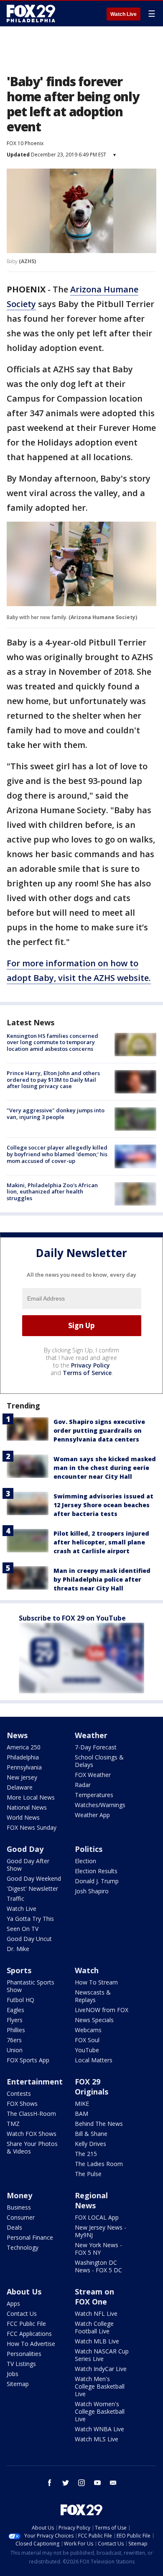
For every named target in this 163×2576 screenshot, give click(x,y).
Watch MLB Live (97, 2341)
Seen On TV (23, 1929)
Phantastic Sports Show (31, 1986)
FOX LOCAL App (97, 2217)
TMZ (13, 2124)
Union (15, 2050)
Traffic (15, 1899)
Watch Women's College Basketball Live (100, 2411)
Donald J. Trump (97, 1881)
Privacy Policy (90, 1365)
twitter (66, 2483)
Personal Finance (30, 2237)
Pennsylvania (24, 1767)
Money (19, 2195)
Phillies (16, 2030)
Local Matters (94, 2060)
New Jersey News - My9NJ (101, 2231)
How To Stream (96, 1982)
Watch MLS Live (97, 2439)
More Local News (31, 1797)
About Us (24, 2292)
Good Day (25, 1849)
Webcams (88, 2030)
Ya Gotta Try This (30, 1919)
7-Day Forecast (96, 1747)
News (17, 1735)
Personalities (24, 2354)
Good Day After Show (28, 1865)
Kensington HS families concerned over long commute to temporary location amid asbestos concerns (52, 1042)
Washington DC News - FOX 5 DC (98, 2266)
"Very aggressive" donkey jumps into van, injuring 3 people (56, 1114)
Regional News (91, 2200)
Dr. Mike (18, 1949)
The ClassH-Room (31, 2114)
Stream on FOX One (94, 2297)
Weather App (92, 1815)
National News (27, 1807)
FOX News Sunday (32, 1827)
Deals (14, 2227)
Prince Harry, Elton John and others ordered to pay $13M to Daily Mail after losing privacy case (53, 1079)
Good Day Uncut (29, 1939)
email (113, 2483)
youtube (97, 2483)
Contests (19, 2093)
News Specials (94, 2020)
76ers (14, 2040)
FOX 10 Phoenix (25, 143)
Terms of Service (87, 1373)
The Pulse (88, 2174)
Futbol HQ (20, 2000)
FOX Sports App (28, 2060)
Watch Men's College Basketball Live (100, 2386)
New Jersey (22, 1777)
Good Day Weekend (34, 1878)
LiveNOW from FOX (102, 2010)
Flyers (15, 2020)
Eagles (15, 2010)
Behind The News (99, 2124)
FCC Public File (26, 2324)
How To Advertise (31, 2344)
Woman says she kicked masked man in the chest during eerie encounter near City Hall (105, 1468)
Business (19, 2207)
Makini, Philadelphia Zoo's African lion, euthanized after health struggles (52, 1192)
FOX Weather (93, 1775)
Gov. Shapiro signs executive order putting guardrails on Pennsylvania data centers (99, 1430)
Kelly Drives (90, 2144)
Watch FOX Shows (32, 2134)
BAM (81, 2114)
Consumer (21, 2217)
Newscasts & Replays (93, 1996)
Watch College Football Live (94, 2327)
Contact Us (22, 2314)
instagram (81, 2483)
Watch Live (124, 14)
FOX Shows (22, 2104)
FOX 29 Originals (92, 2087)
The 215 (86, 2154)
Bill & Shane (91, 2134)
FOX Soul (87, 2040)
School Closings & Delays (99, 1761)
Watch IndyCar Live (101, 2369)
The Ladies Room (99, 2164)
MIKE (82, 2104)
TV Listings (21, 2364)
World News (23, 1817)
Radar (83, 1785)
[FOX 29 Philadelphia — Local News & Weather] (31, 13)
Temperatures (94, 1795)
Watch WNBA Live (99, 2429)
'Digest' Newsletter (32, 1888)
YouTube (87, 2050)
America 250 (24, 1747)
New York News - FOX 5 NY (98, 2249)
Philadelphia (23, 1757)
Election (85, 1861)
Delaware (20, 1787)
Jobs (13, 2374)
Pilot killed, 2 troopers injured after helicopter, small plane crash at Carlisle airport (101, 1542)
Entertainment (35, 2082)
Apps (13, 2303)
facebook (50, 2483)
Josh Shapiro (92, 1891)
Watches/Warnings (100, 1805)
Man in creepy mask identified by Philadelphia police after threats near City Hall (102, 1579)
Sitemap (18, 2384)
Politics (89, 1849)
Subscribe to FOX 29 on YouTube (72, 1618)
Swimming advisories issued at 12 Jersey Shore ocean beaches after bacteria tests (103, 1505)
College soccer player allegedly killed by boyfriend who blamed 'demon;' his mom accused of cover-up (57, 1154)
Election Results (96, 1871)
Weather (91, 1735)
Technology (23, 2247)
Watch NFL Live (96, 2314)
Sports (19, 1970)
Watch (87, 1970)
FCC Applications (29, 2334)
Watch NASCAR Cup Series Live (102, 2355)
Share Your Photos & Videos (32, 2147)
